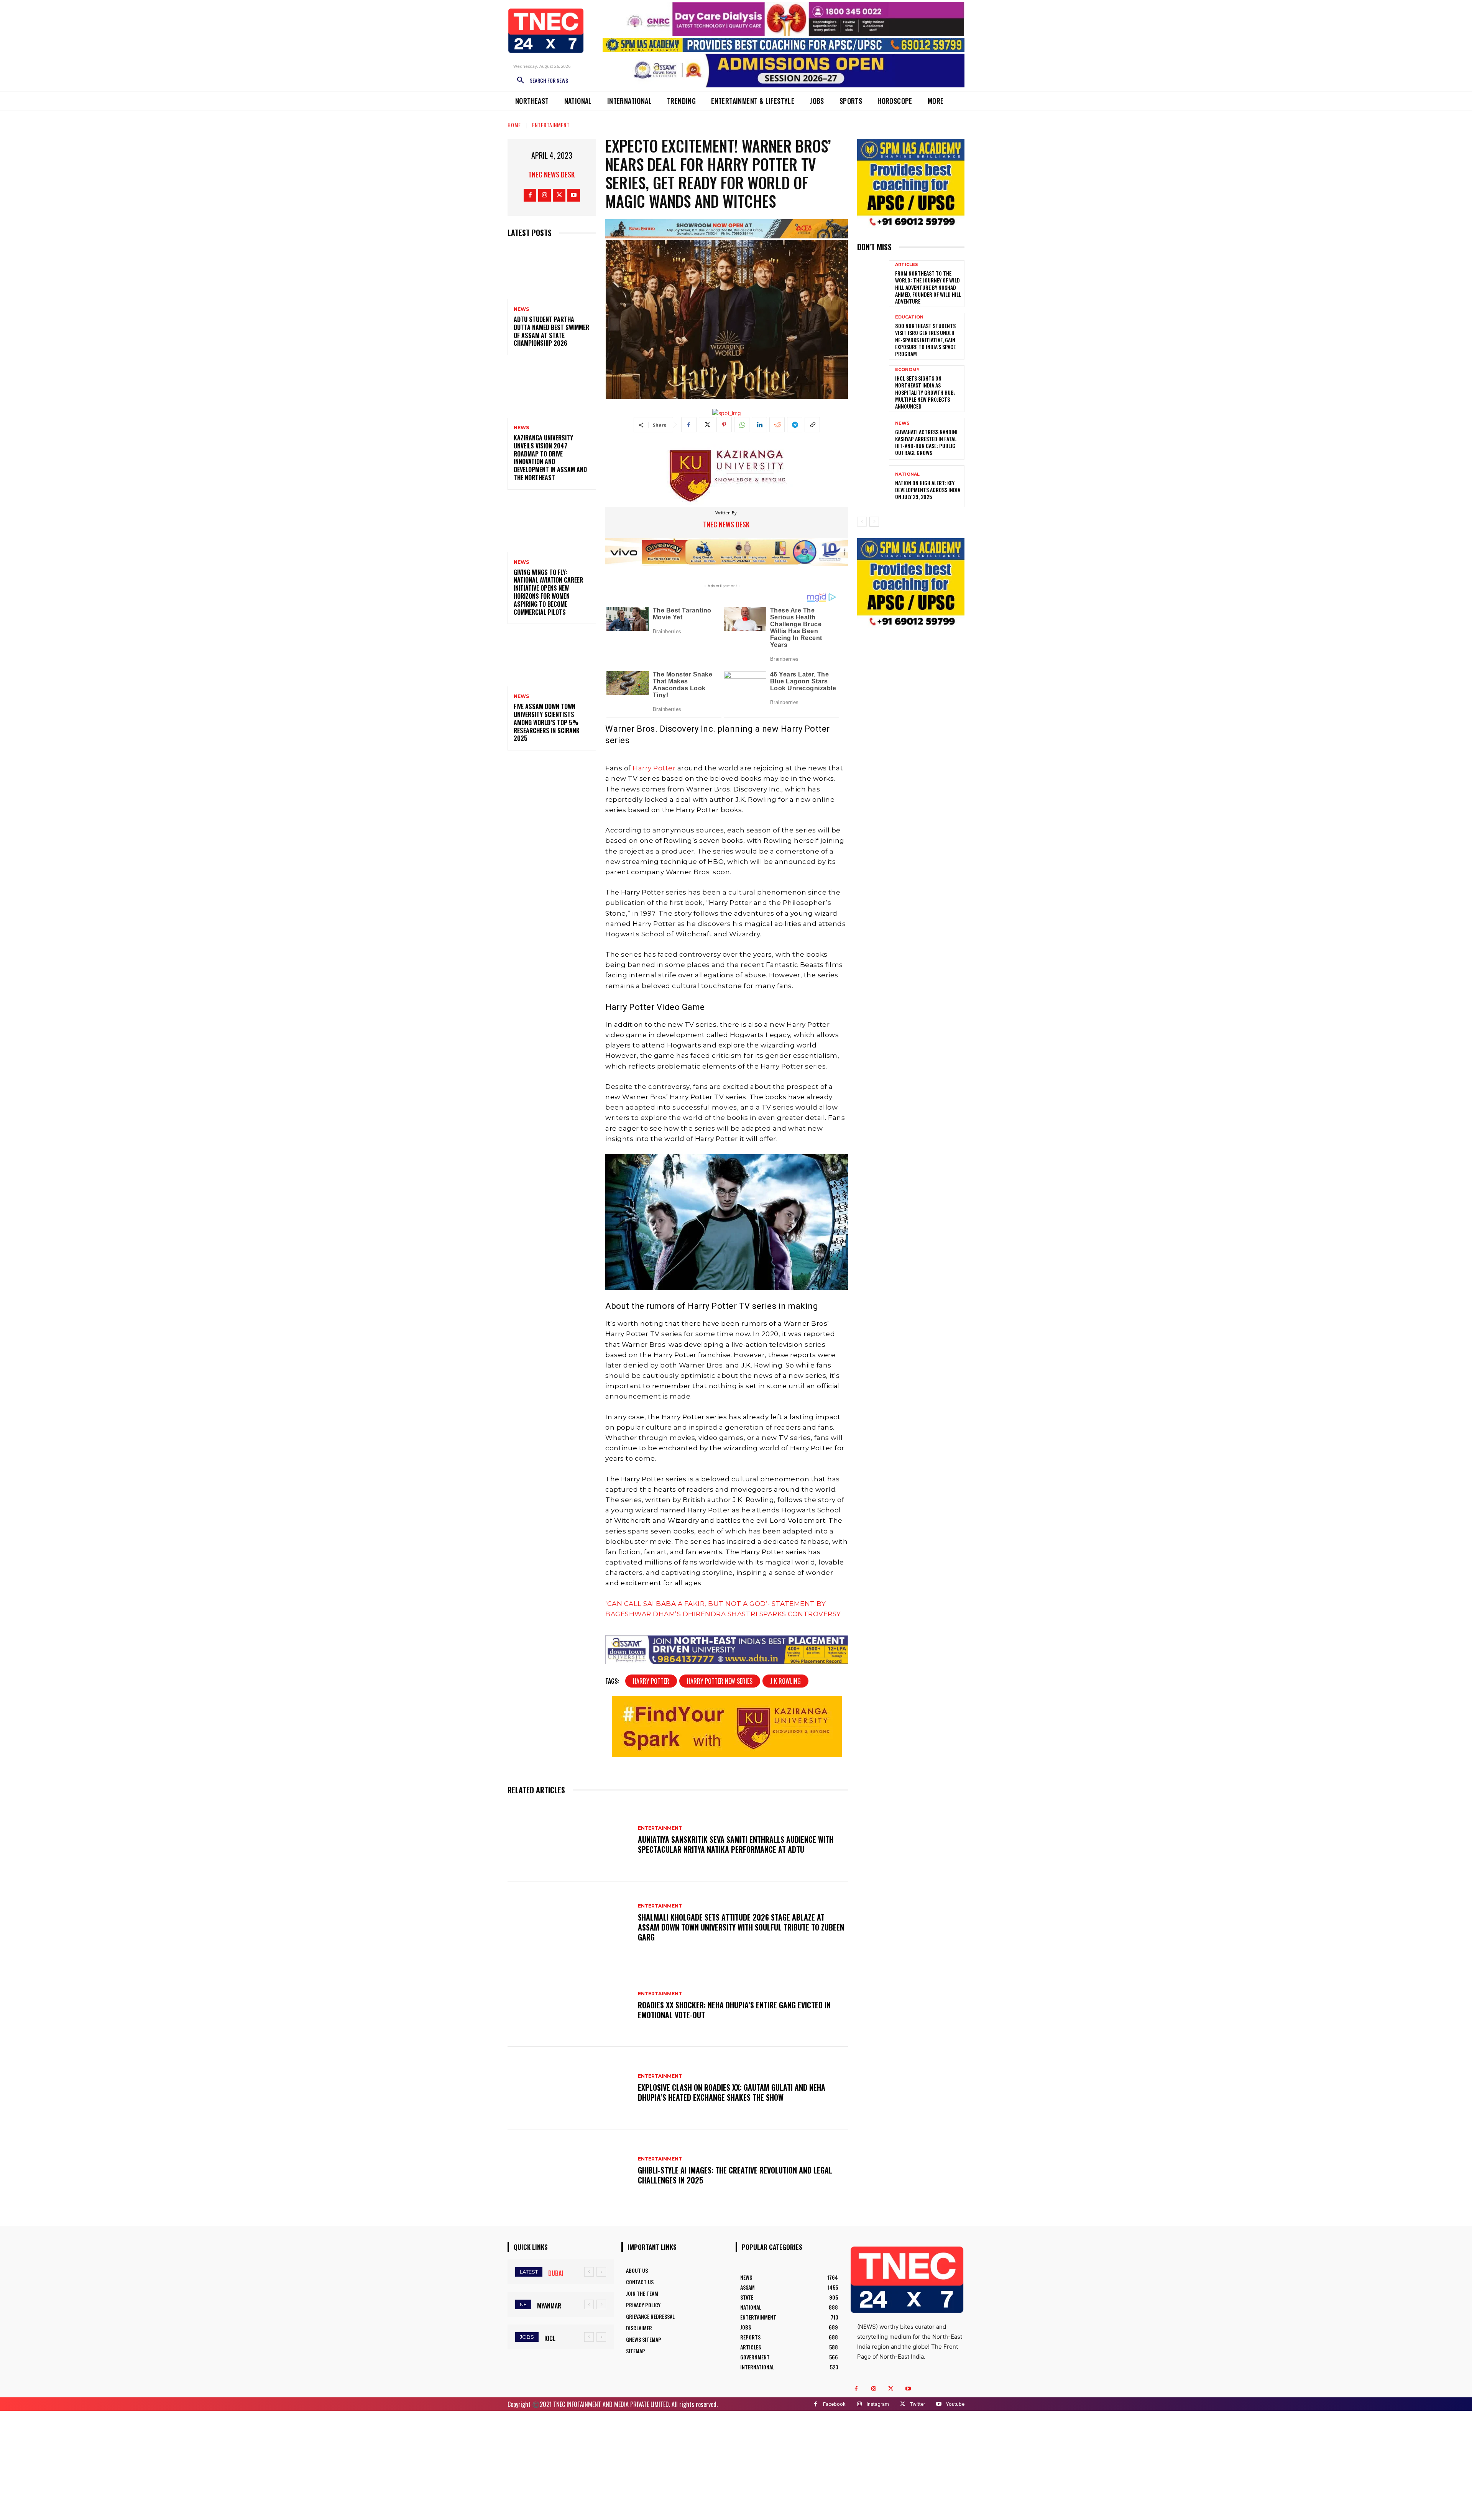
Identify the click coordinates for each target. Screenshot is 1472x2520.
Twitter (918, 2404)
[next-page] (874, 522)
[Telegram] (795, 425)
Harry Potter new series (720, 1681)
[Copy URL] (812, 425)
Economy (907, 370)
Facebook (834, 2404)
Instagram (878, 2404)
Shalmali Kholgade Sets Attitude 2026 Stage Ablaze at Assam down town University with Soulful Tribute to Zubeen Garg (741, 1927)
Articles (907, 265)
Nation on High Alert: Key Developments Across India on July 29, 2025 (928, 490)
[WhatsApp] (742, 425)
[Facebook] (530, 195)
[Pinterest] (724, 425)
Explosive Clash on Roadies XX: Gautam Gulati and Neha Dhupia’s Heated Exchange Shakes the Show (732, 2092)
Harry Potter (655, 768)
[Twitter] (559, 195)
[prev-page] (862, 522)
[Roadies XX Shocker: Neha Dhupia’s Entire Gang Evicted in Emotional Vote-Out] (569, 2006)
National (907, 474)
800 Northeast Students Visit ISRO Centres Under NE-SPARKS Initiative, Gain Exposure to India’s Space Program (925, 340)
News (521, 309)
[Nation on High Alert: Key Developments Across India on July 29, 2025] (873, 486)
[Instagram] (545, 195)
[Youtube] (574, 195)
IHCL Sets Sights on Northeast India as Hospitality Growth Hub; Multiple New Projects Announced (925, 392)
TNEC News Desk (551, 174)
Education (909, 317)
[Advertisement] (736, 2464)
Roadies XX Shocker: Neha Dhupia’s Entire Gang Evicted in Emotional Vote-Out (734, 2010)
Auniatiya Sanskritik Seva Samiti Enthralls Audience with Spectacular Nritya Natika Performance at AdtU (736, 1844)
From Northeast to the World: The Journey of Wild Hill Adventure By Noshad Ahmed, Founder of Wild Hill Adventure (928, 287)
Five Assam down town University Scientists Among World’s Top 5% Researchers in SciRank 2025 (547, 722)
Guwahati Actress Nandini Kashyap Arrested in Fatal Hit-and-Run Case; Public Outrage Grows (926, 442)
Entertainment (551, 125)
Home (514, 125)
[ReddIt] (777, 425)
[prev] (589, 2272)
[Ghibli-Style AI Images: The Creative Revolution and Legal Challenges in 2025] (569, 2171)
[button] (540, 80)
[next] (601, 2272)
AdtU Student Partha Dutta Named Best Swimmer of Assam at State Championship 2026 (551, 331)
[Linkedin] (759, 425)
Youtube (955, 2404)
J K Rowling (785, 1681)
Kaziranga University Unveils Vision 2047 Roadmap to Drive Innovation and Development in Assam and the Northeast (550, 458)
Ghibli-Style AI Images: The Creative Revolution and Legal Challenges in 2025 (735, 2175)
